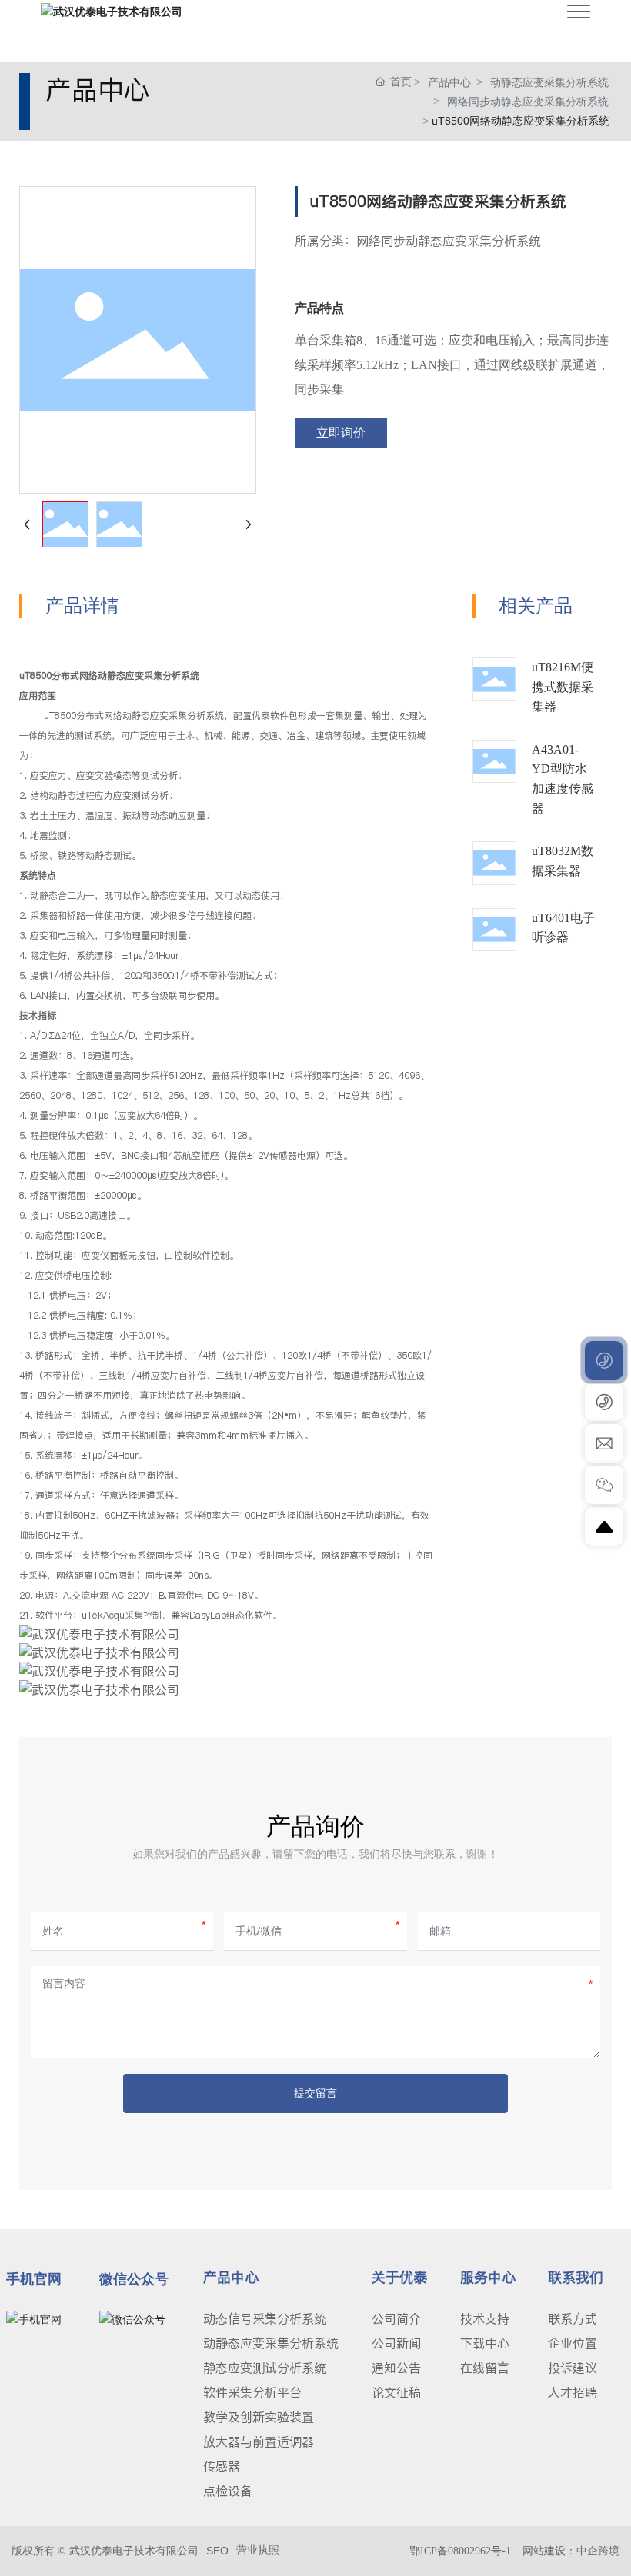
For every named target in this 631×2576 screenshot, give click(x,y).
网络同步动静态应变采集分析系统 (528, 102)
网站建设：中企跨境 (571, 2551)
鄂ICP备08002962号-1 (460, 2551)
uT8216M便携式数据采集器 (563, 687)
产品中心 (449, 82)
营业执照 (258, 2550)
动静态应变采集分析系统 (549, 82)
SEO (217, 2551)
